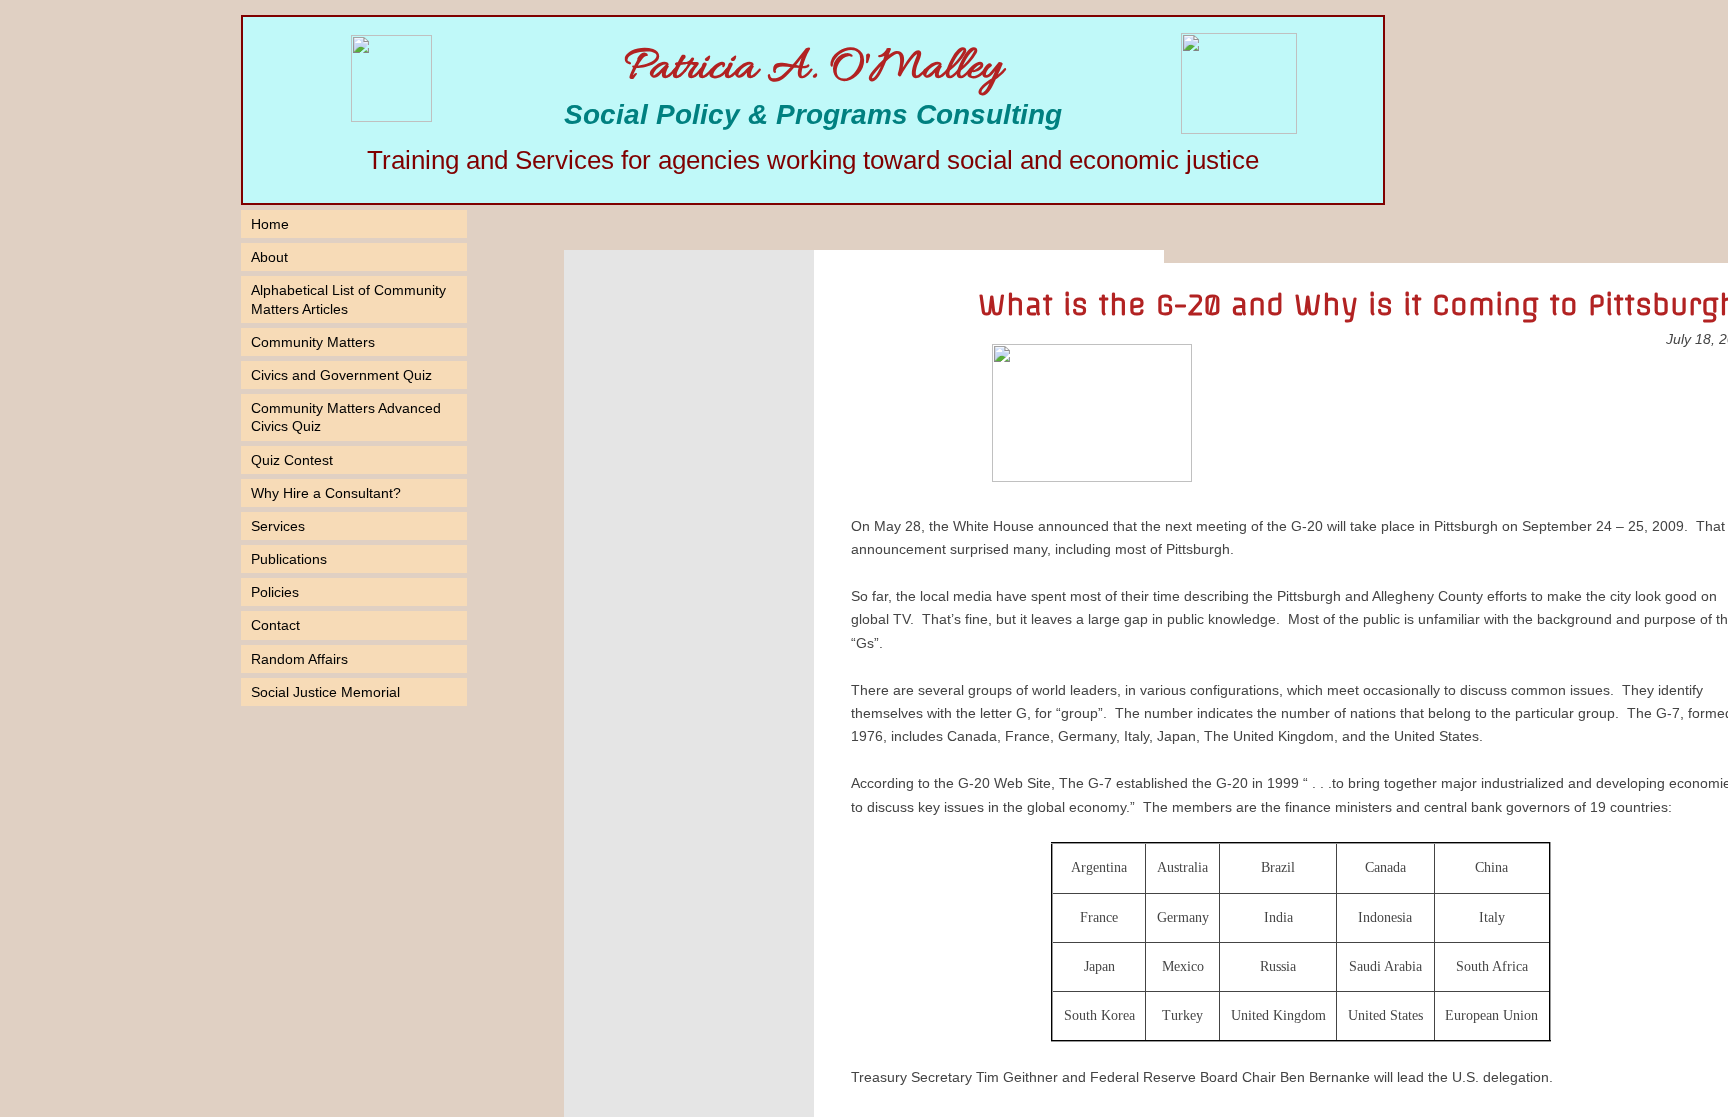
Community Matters (313, 342)
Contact (275, 625)
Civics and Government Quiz (341, 375)
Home (270, 224)
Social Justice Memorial (325, 692)
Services (278, 526)
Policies (275, 592)
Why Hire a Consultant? (326, 493)
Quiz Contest (292, 460)
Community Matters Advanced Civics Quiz (346, 417)
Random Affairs (299, 659)
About (269, 257)
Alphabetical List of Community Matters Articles (348, 299)
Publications (289, 559)
